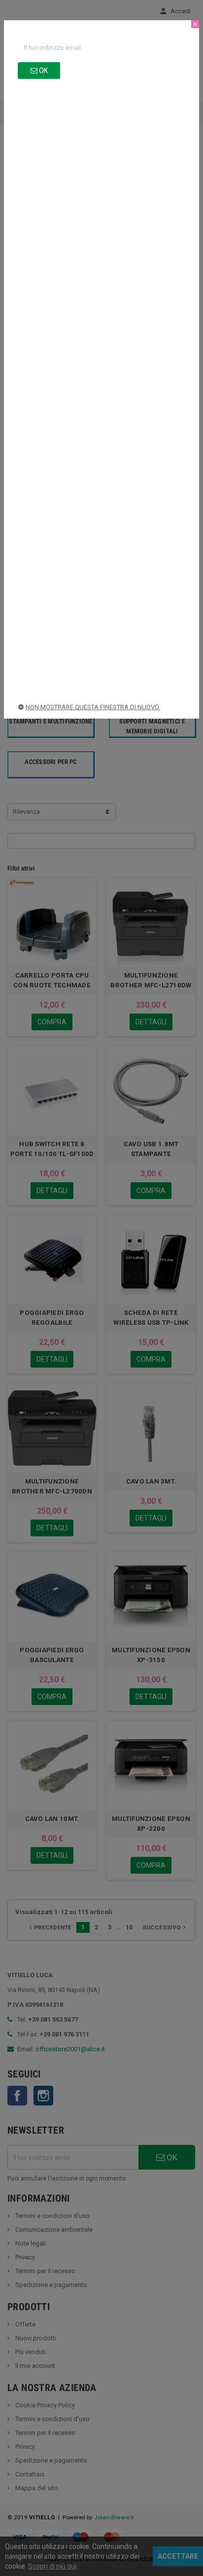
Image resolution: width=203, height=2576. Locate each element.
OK (43, 71)
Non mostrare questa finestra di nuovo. (93, 707)
